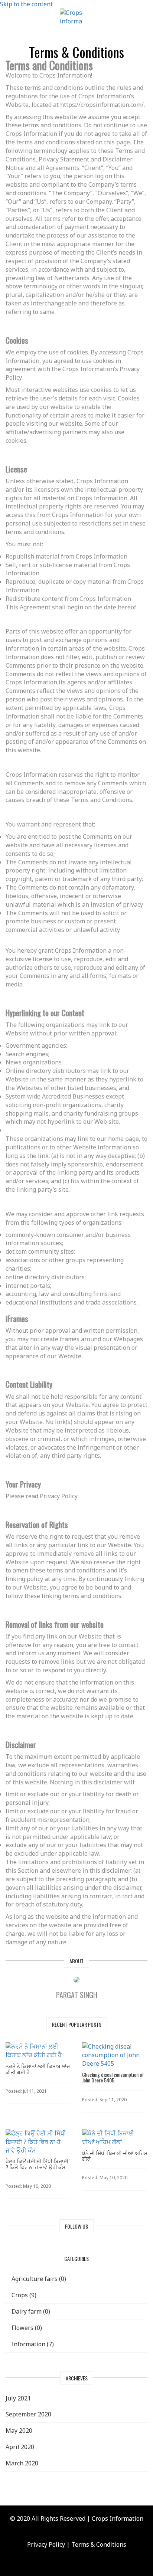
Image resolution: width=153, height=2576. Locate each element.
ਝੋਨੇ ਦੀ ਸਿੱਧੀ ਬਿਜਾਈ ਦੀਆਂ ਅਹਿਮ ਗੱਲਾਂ (115, 2156)
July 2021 (18, 2398)
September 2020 (28, 2414)
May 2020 (19, 2431)
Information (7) (32, 2344)
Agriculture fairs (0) (38, 2279)
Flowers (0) (26, 2328)
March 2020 (22, 2463)
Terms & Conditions (99, 2544)
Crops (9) (23, 2295)
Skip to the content (26, 4)
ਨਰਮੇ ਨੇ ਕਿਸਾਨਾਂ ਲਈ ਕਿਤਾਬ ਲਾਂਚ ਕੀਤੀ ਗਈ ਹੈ (38, 2069)
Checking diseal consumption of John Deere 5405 (113, 2077)
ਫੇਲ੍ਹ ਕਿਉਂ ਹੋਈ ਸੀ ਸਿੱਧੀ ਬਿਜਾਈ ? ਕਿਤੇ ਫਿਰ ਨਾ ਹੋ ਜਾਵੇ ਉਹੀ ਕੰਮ (37, 2164)
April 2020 (20, 2447)
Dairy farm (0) (30, 2311)
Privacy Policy (46, 2544)
